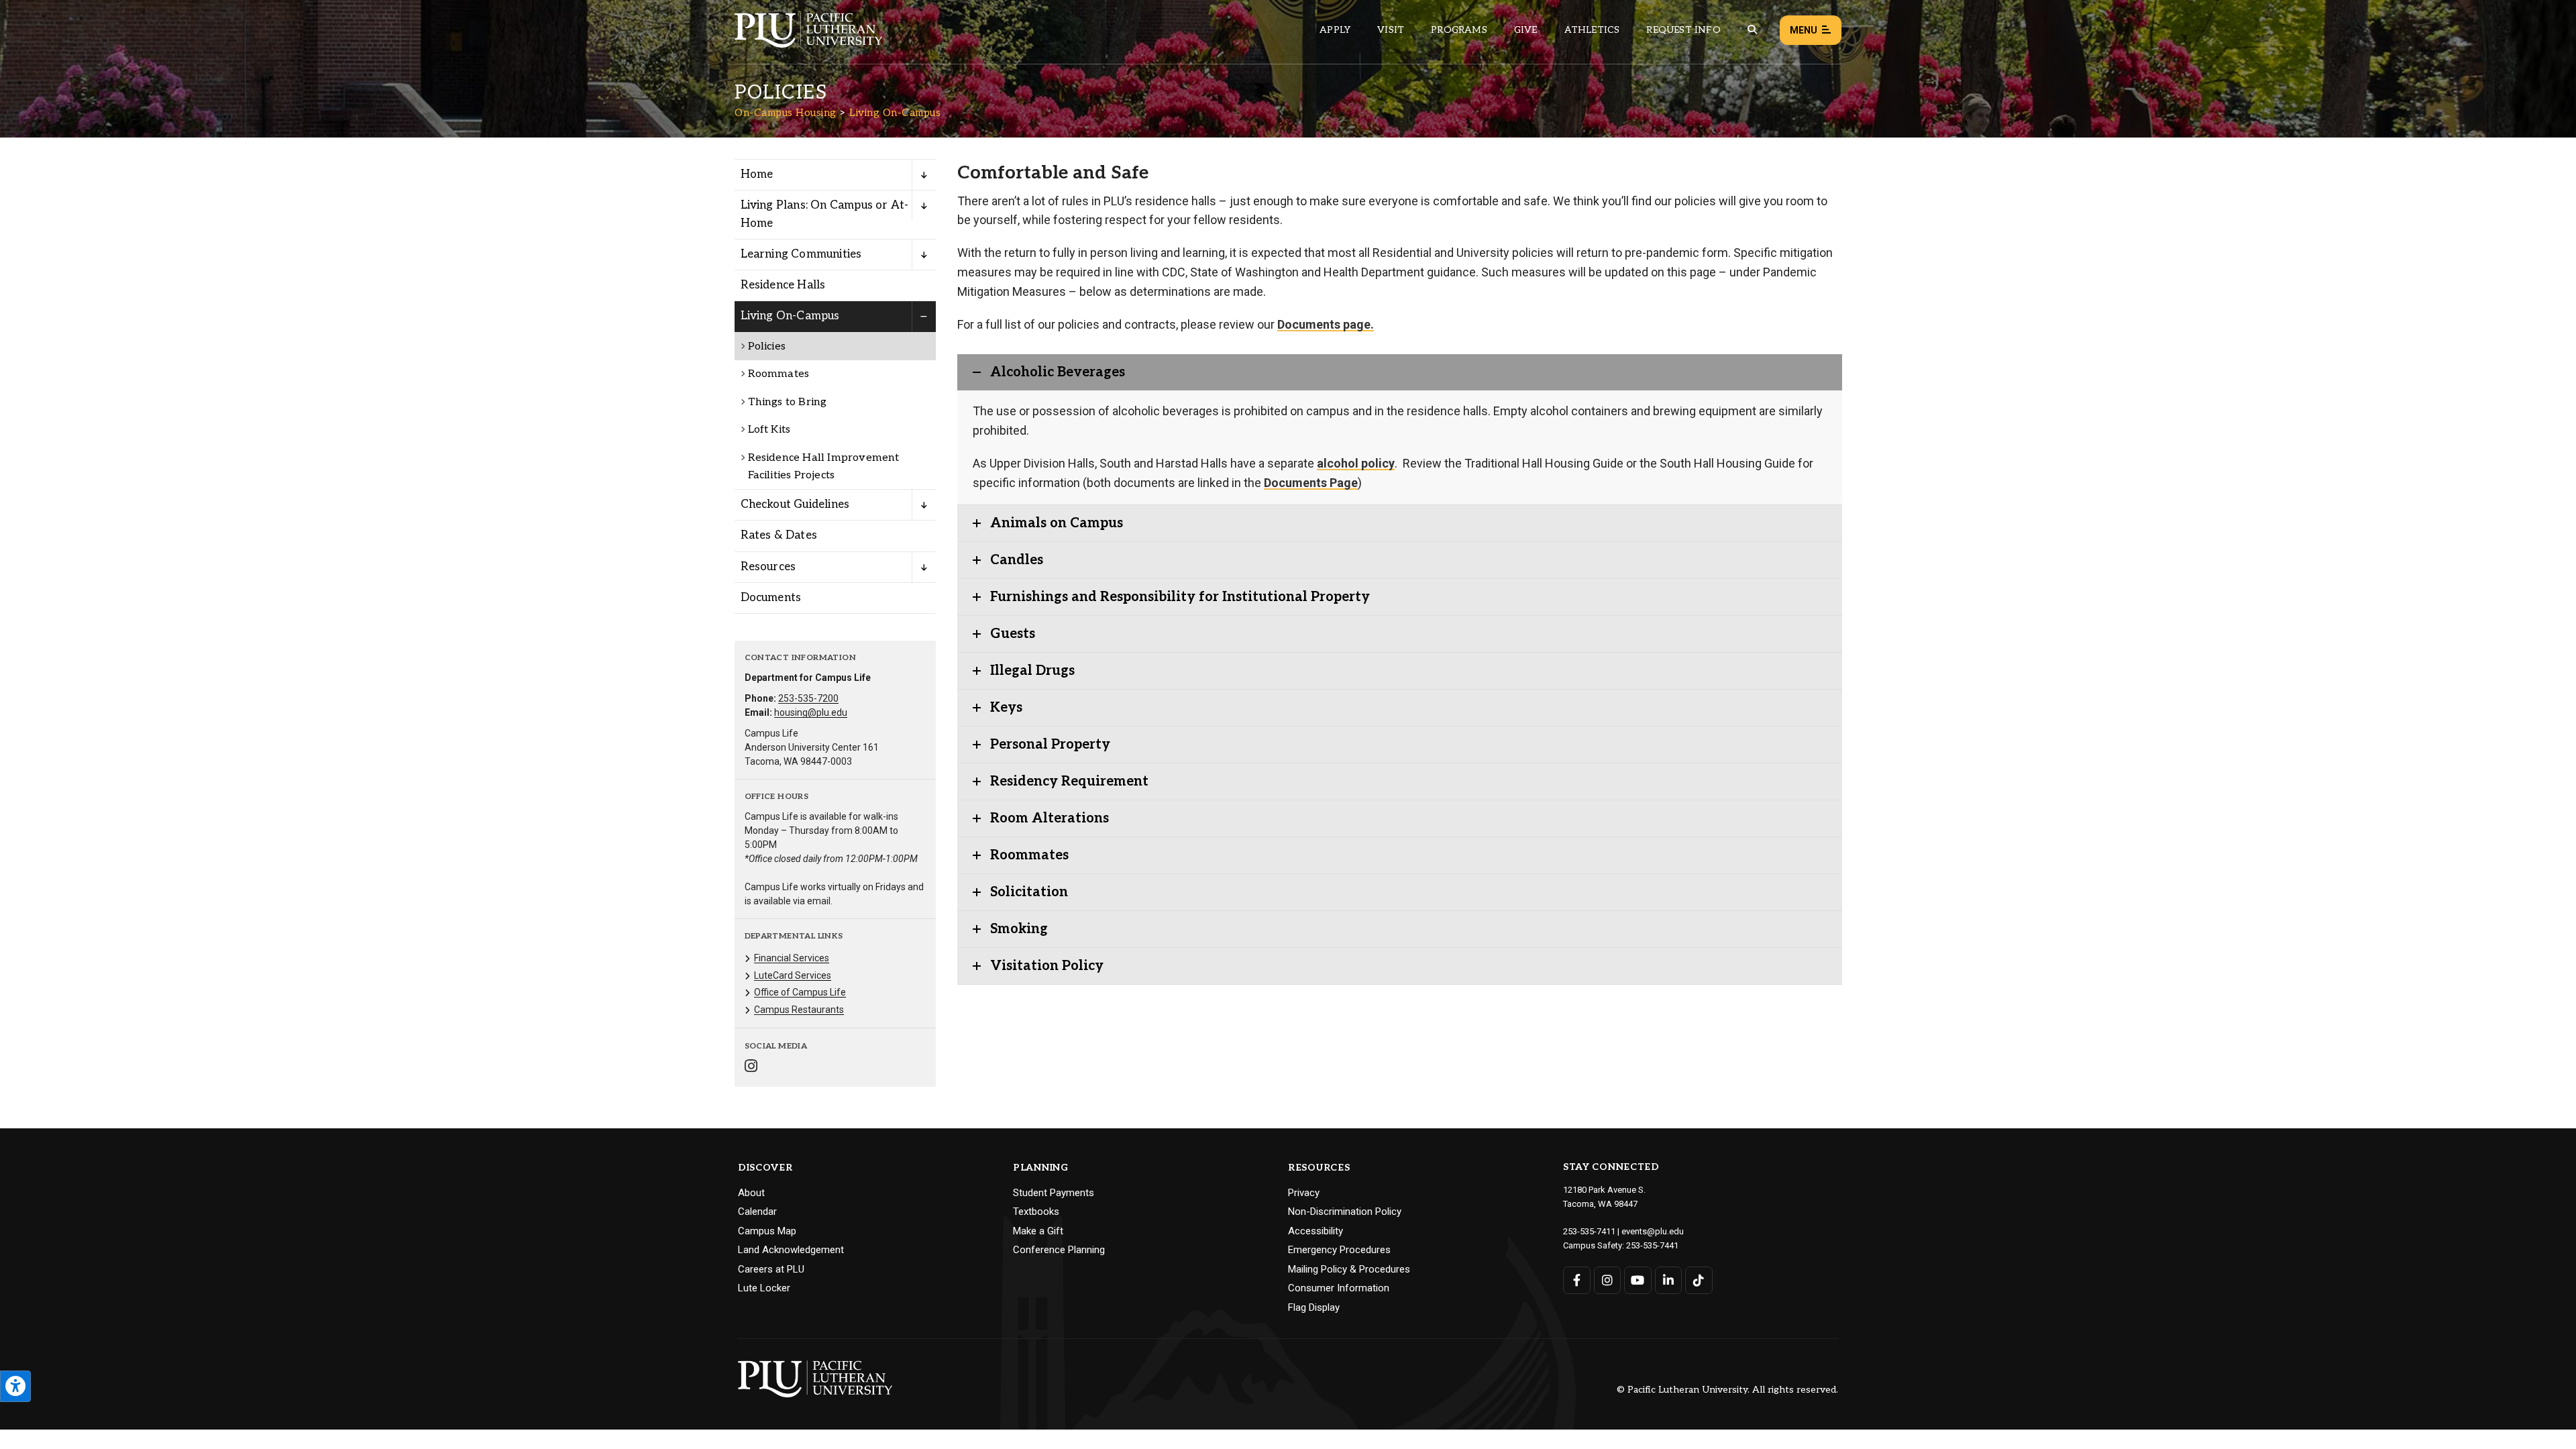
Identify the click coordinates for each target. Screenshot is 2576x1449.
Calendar (757, 1212)
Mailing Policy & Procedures (1349, 1269)
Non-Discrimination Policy (1345, 1212)
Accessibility (1316, 1231)
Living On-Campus (895, 113)
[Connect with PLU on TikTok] (1699, 1280)
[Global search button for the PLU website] (1752, 30)
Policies (767, 346)
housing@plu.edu (811, 712)
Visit (1391, 30)
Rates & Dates (779, 535)
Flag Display (1314, 1307)
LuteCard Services (793, 975)
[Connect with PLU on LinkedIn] (1669, 1280)
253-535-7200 (808, 698)
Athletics (1592, 30)
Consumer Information (1339, 1288)
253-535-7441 (1652, 1245)
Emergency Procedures (1339, 1250)
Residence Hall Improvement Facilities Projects (824, 467)
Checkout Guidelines (795, 504)
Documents (771, 598)
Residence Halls (783, 285)
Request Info (1683, 30)
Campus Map (767, 1231)
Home (757, 174)
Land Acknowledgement (791, 1250)
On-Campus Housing (786, 113)
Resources (768, 567)
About (751, 1193)
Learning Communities (801, 254)
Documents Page (1311, 483)
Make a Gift (1038, 1231)
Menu (1804, 30)
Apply (1335, 30)
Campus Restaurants (799, 1010)
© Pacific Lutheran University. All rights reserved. (1727, 1390)
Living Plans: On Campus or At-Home (825, 214)
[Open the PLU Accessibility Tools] (15, 1386)
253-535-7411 (1589, 1231)
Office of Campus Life (800, 992)
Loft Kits (769, 430)
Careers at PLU (771, 1269)
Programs (1459, 30)
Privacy (1304, 1193)
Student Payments (1054, 1193)
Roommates (779, 374)
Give (1526, 30)
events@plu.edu (1653, 1231)
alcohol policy (1356, 463)
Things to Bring (788, 402)
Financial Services (792, 958)
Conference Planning (1059, 1250)
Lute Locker (764, 1288)
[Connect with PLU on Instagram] (1608, 1280)
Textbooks (1036, 1212)
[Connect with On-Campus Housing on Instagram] (751, 1068)
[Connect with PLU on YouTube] (1638, 1280)
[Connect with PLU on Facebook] (1577, 1280)
